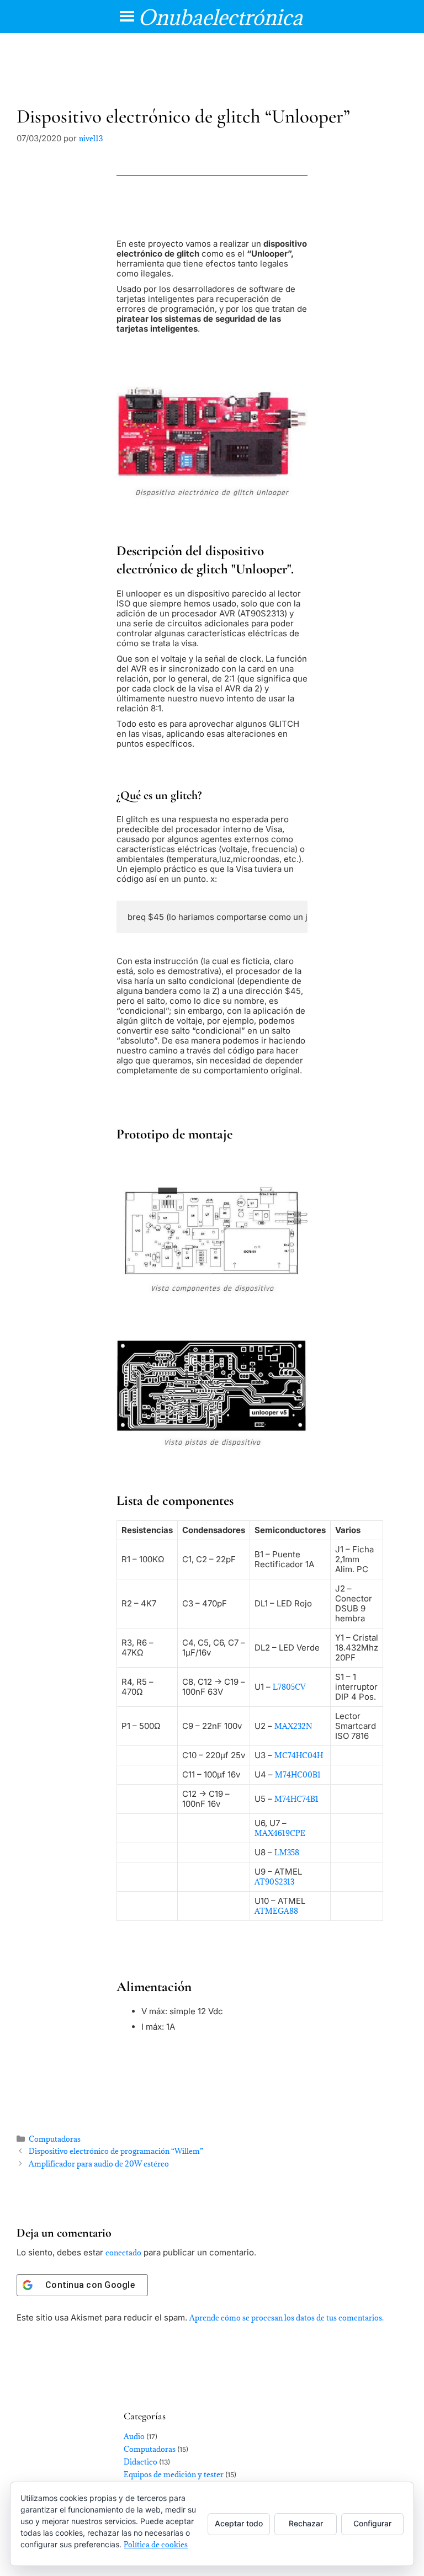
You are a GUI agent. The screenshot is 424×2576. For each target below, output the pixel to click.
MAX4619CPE (280, 1833)
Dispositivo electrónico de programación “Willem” (116, 2151)
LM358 (287, 1853)
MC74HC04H (299, 1755)
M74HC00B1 (298, 1775)
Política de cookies (156, 2545)
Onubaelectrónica (220, 17)
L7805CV (289, 1687)
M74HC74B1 (296, 1799)
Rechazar (306, 2523)
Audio (134, 2436)
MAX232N (293, 1726)
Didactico (141, 2462)
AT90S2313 (274, 1882)
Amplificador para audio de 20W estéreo (99, 2164)
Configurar (372, 2523)
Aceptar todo (239, 2523)
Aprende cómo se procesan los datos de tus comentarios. (287, 2318)
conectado (123, 2253)
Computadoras (55, 2139)
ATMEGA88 (276, 1911)
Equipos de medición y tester (174, 2474)
